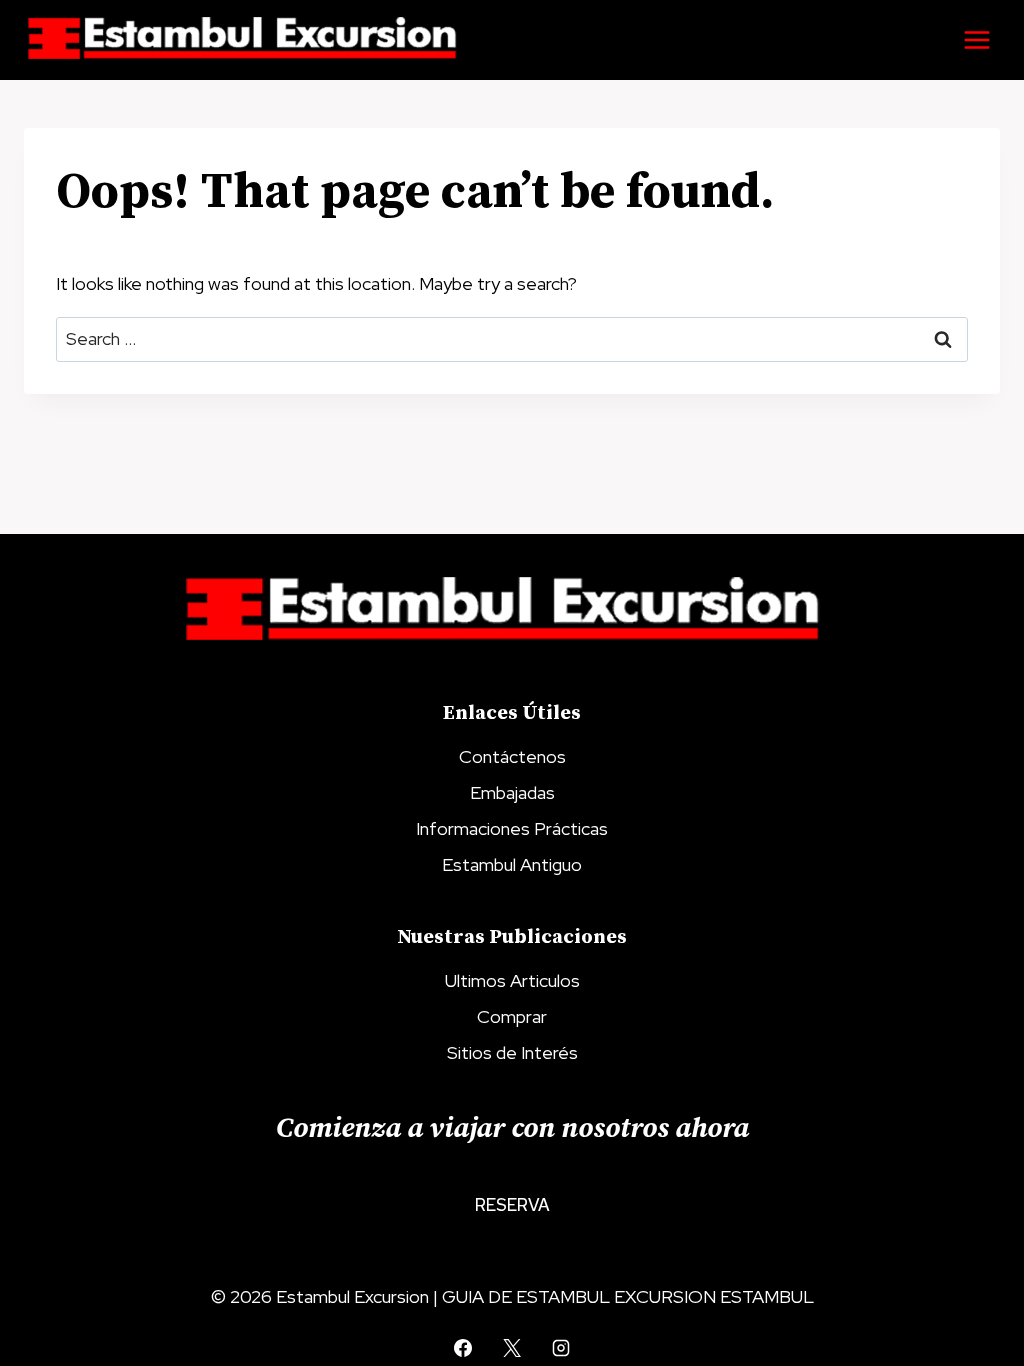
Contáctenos (512, 756)
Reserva (512, 1205)
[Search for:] (512, 338)
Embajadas (512, 792)
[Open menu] (976, 39)
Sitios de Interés (512, 1052)
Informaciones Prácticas (512, 828)
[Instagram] (561, 1348)
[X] (512, 1348)
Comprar (512, 1016)
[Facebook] (463, 1348)
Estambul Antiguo (512, 864)
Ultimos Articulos (512, 980)
